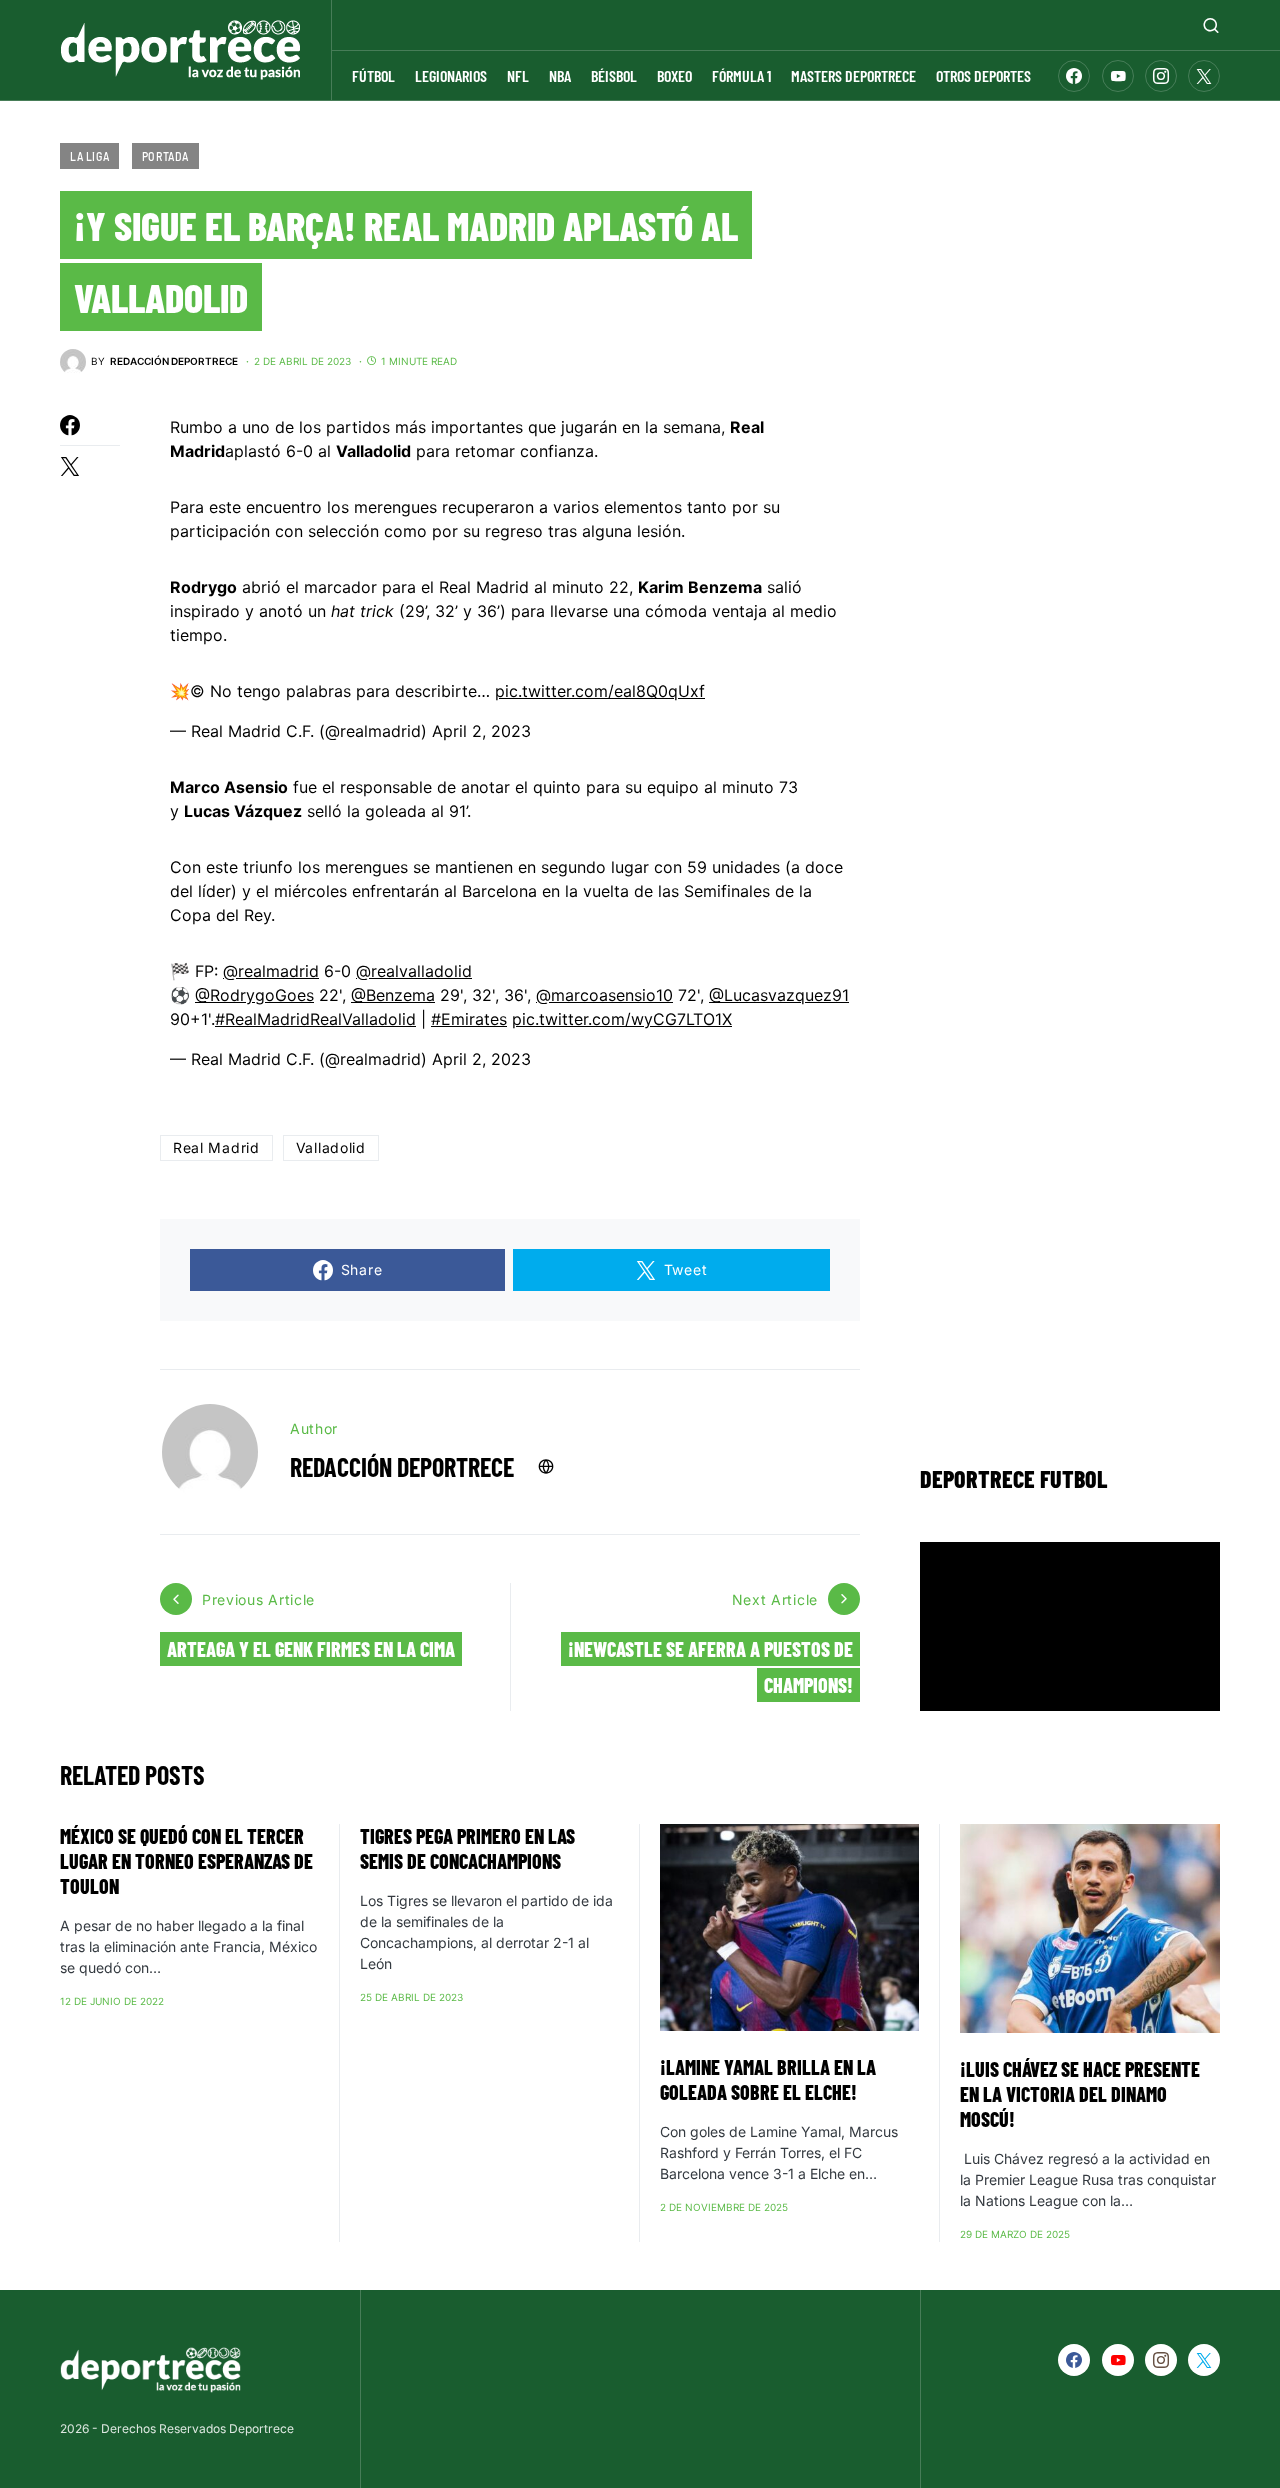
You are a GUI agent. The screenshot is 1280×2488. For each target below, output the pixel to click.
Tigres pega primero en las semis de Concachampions (467, 1848)
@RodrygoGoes (254, 995)
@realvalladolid (414, 971)
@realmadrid (271, 971)
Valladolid (331, 1147)
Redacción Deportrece (402, 1466)
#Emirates (469, 1019)
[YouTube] (1118, 76)
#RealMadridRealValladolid (315, 1019)
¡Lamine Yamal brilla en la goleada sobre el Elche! (768, 2079)
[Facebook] (1074, 76)
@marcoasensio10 (604, 995)
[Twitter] (1204, 76)
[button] (1211, 25)
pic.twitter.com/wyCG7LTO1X (622, 1019)
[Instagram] (1161, 76)
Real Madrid (216, 1147)
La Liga (89, 156)
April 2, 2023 (481, 731)
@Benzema (393, 995)
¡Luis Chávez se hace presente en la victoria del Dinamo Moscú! (1080, 2094)
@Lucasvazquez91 (779, 995)
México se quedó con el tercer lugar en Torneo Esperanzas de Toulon (186, 1861)
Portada (165, 156)
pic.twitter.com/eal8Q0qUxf (600, 691)
